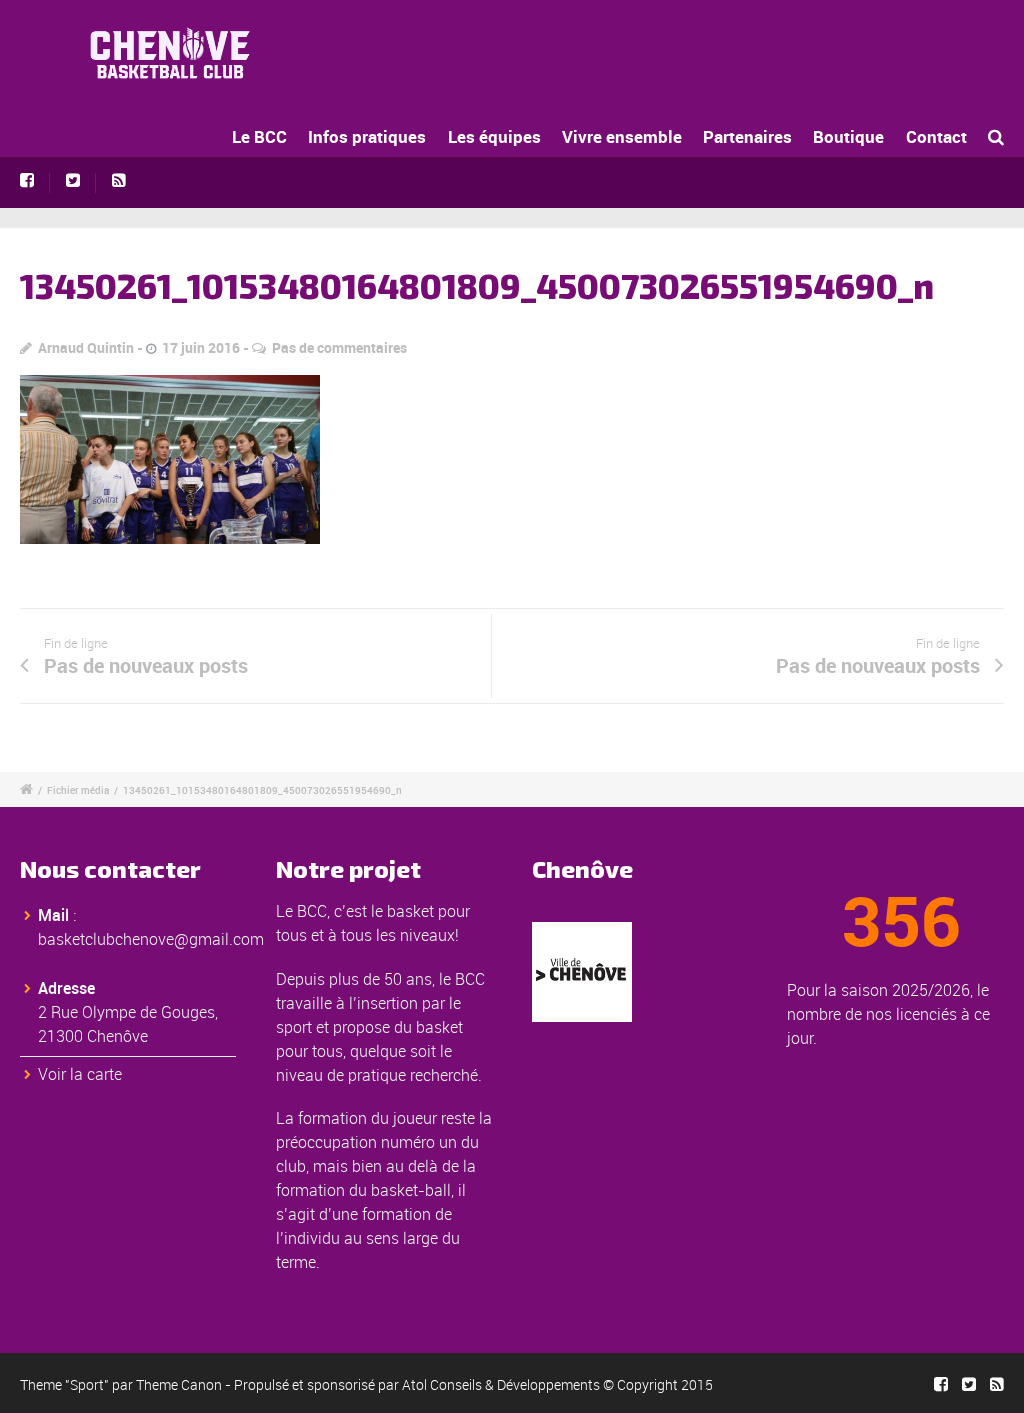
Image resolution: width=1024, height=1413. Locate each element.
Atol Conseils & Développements (501, 1384)
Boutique (848, 136)
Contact (936, 136)
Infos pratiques (367, 136)
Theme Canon (179, 1384)
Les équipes (494, 136)
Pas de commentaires (339, 347)
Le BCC (259, 136)
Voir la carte (80, 1074)
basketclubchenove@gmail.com (151, 939)
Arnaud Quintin (86, 347)
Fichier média (78, 790)
